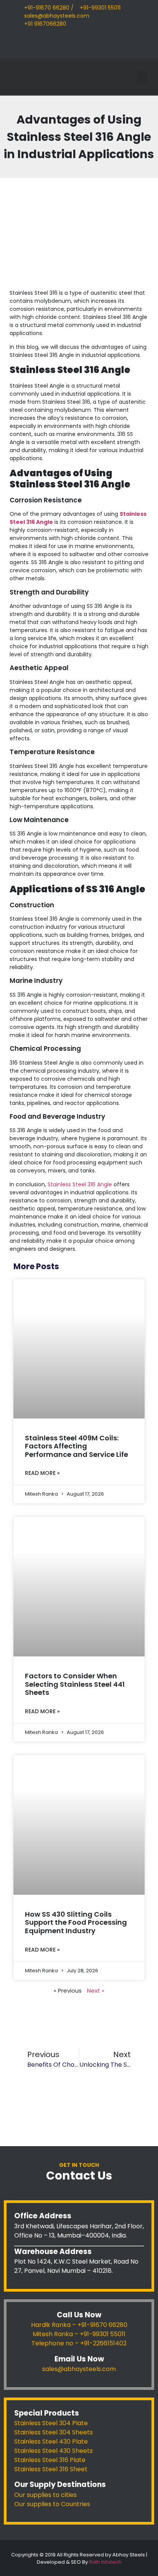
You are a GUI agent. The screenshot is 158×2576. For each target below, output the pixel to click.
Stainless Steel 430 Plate (51, 2441)
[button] (142, 77)
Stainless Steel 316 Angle (80, 1184)
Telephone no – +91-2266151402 (79, 2343)
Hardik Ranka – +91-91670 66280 (79, 2325)
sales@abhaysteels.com (79, 2369)
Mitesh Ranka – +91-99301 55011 (79, 2334)
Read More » (42, 1473)
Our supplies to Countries (52, 2504)
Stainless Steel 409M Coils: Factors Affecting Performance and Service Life (77, 1446)
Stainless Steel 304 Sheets (53, 2432)
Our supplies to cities (45, 2495)
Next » (96, 1991)
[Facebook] (25, 45)
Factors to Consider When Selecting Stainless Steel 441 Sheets (75, 1684)
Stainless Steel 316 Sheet (51, 2469)
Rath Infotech (105, 2562)
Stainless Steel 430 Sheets (53, 2451)
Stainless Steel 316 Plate (50, 2460)
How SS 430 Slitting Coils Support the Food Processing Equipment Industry (76, 1922)
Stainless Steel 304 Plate (51, 2423)
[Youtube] (44, 45)
